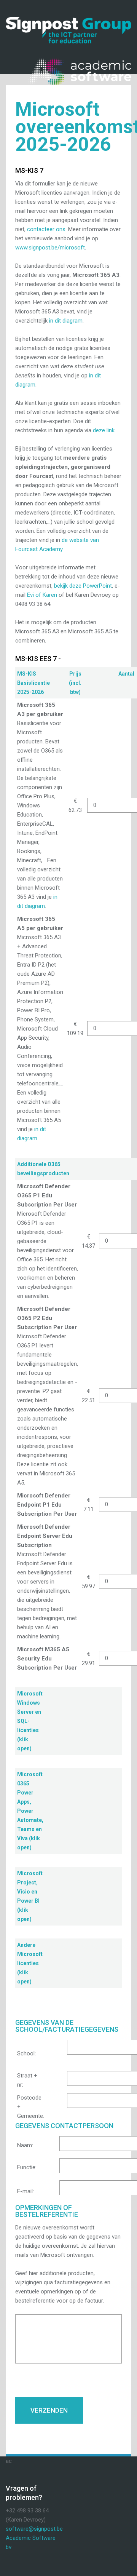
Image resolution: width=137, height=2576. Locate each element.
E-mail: (25, 2191)
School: (26, 2053)
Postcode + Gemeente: (31, 2107)
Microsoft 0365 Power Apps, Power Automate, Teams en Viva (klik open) (30, 1811)
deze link (104, 430)
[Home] (68, 22)
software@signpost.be (34, 2529)
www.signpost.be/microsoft (50, 248)
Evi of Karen (42, 595)
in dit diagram (66, 321)
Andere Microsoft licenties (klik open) (30, 1963)
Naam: (25, 2145)
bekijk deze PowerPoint (83, 586)
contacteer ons (46, 229)
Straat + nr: (27, 2080)
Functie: (27, 2167)
